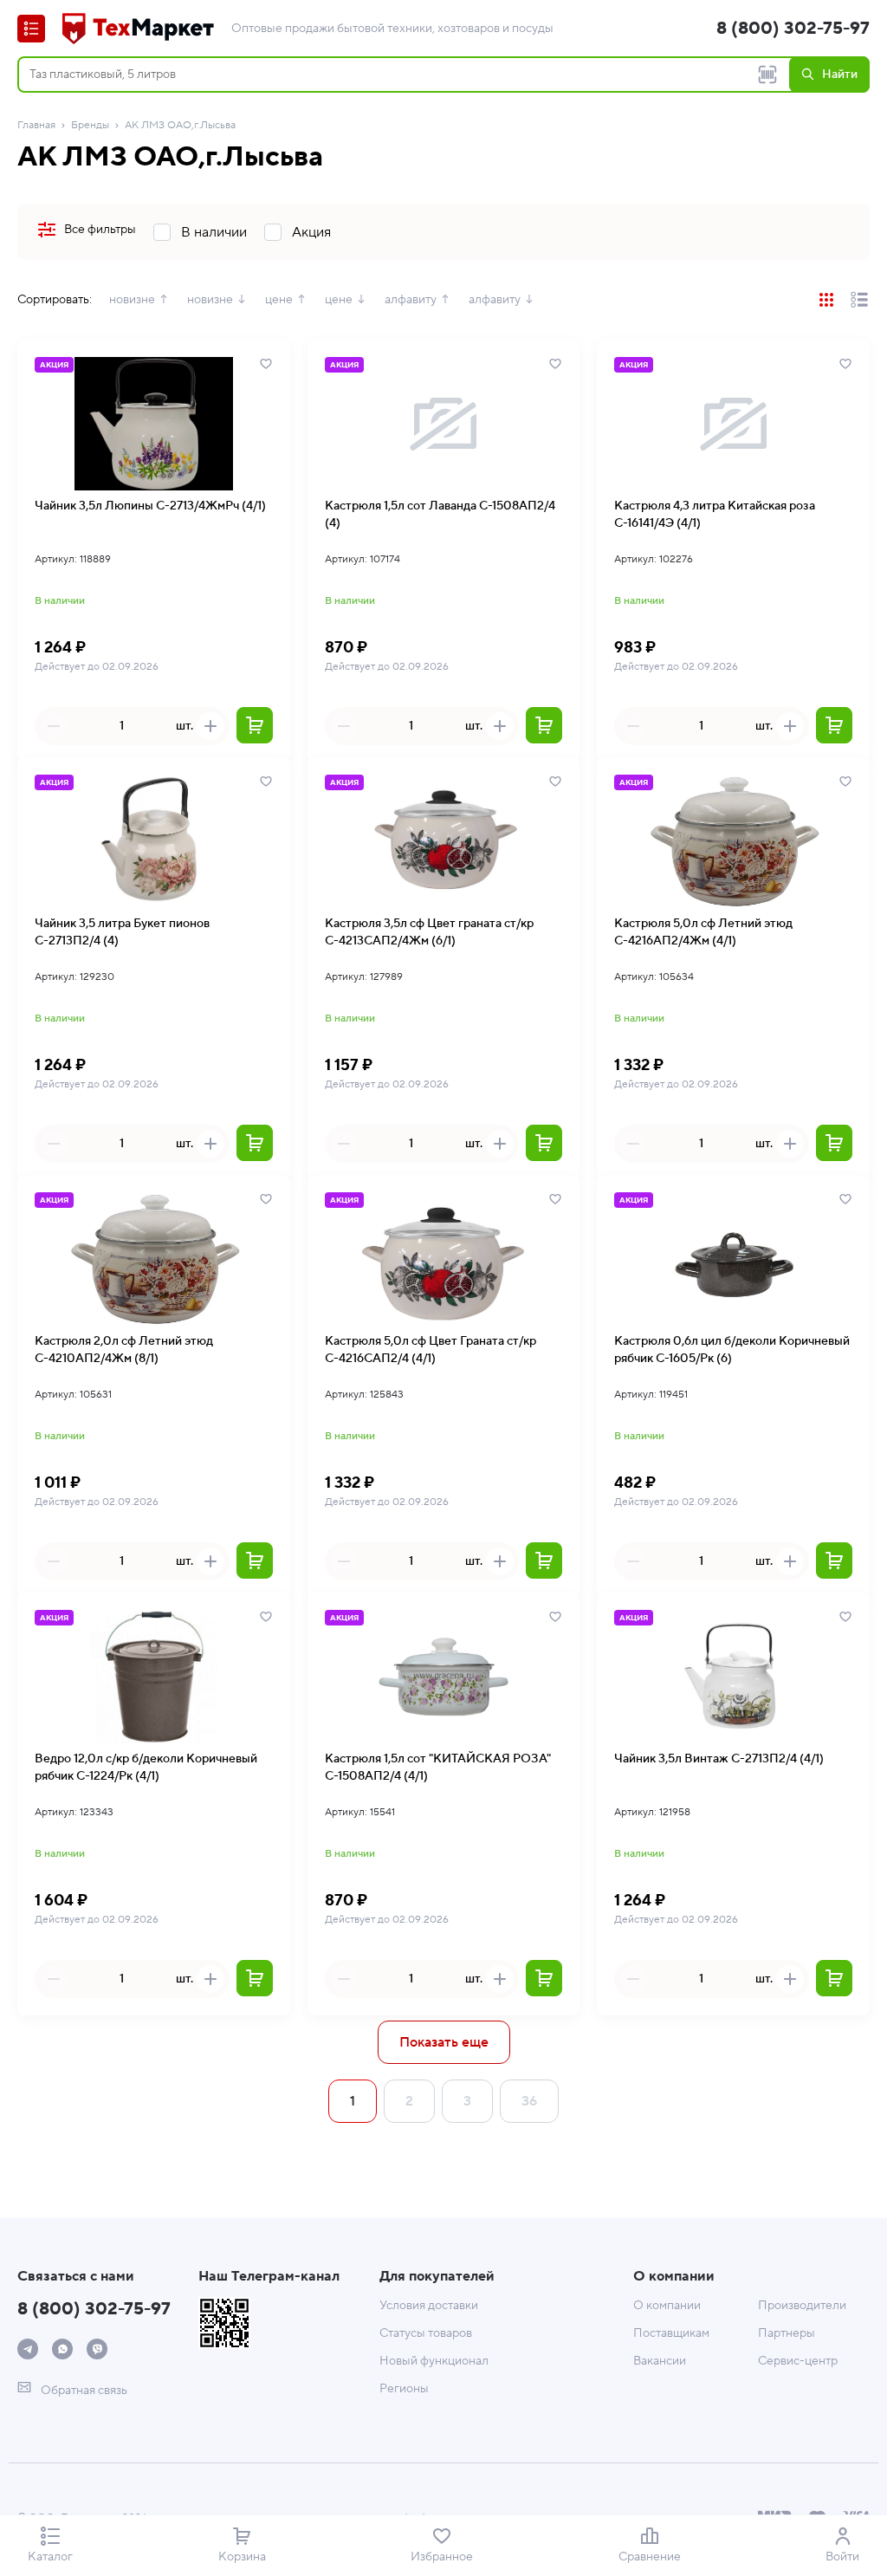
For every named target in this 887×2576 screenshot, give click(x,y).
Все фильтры (100, 230)
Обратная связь (83, 2391)
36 (529, 2101)
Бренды (90, 125)
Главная (36, 125)
